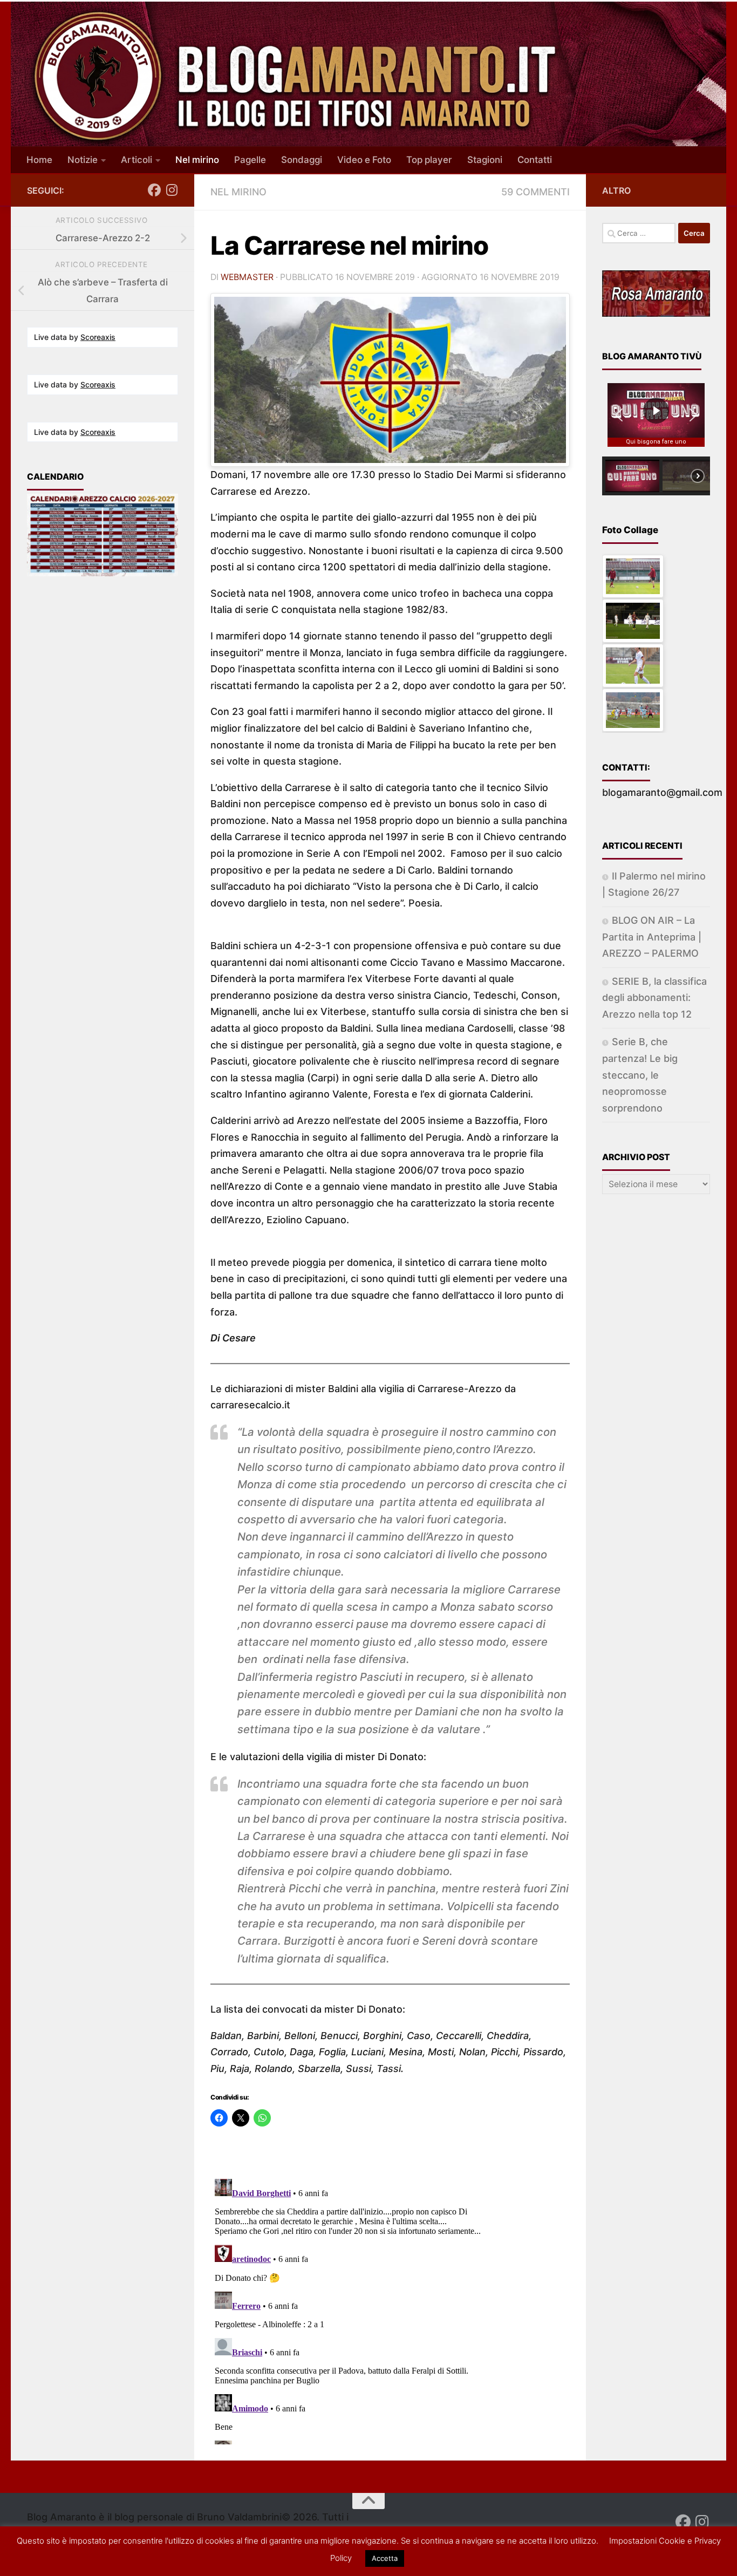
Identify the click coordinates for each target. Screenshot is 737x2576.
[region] (656, 434)
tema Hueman (184, 2552)
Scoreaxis (98, 337)
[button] (619, 415)
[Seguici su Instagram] (172, 190)
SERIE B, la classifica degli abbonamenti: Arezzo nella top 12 (654, 998)
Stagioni (485, 160)
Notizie (83, 160)
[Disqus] (390, 2309)
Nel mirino (197, 160)
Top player (429, 160)
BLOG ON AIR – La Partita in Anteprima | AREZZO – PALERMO (652, 937)
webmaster (247, 277)
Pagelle (250, 160)
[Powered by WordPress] (79, 2553)
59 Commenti (535, 192)
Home (39, 160)
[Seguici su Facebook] (154, 190)
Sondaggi (302, 160)
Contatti (535, 160)
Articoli (137, 160)
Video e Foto (364, 160)
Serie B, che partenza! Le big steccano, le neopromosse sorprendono (640, 1075)
